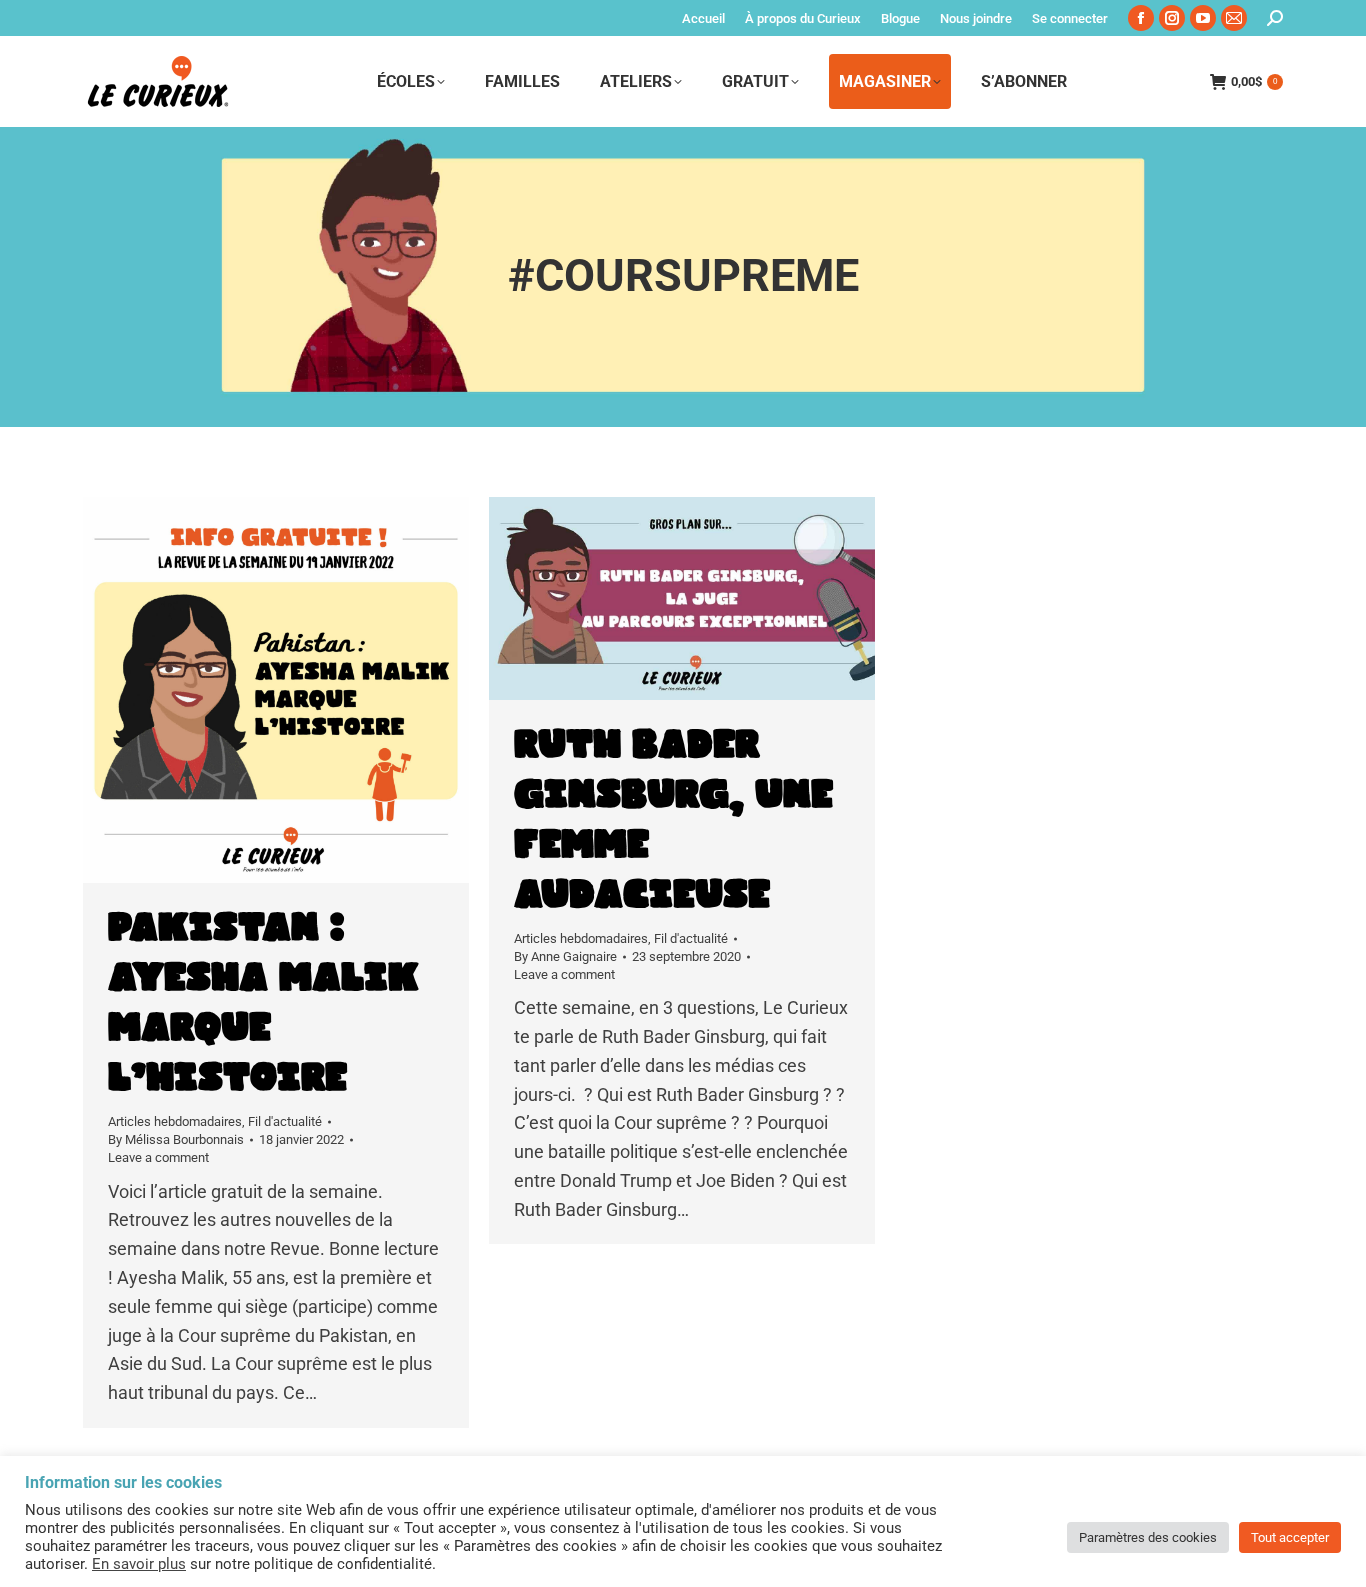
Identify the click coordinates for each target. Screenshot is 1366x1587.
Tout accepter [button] (1290, 1537)
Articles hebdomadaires (175, 1121)
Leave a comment (158, 1157)
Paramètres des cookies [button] (1148, 1537)
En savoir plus (139, 1564)
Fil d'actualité (285, 1121)
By (176, 1139)
